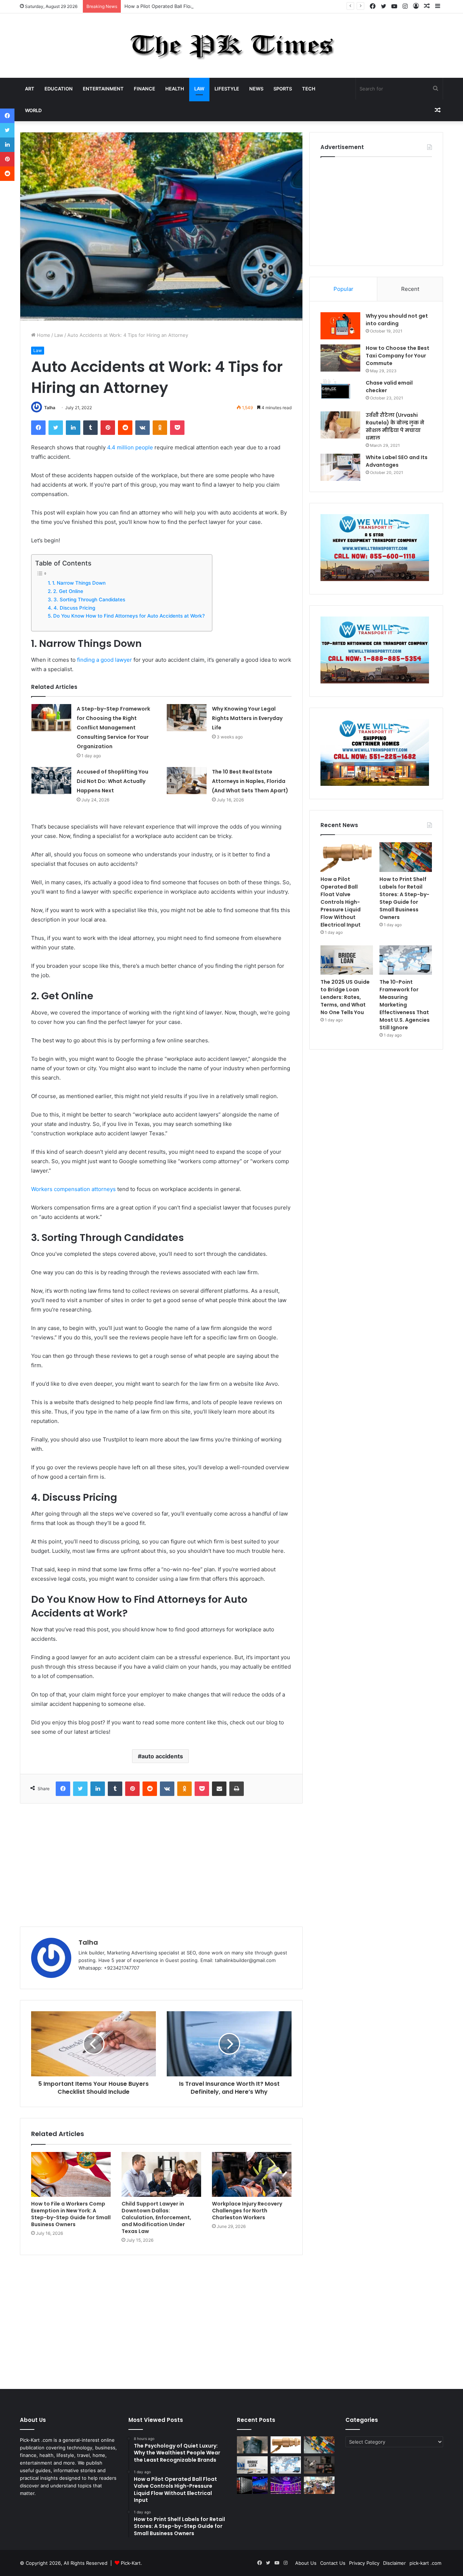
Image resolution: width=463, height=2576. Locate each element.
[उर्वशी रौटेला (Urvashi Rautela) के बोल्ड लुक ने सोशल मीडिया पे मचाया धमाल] (340, 425)
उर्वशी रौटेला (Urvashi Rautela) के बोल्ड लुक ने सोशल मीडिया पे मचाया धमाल (395, 426)
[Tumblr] (90, 428)
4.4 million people (130, 447)
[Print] (237, 1789)
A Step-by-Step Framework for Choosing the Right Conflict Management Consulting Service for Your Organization (113, 728)
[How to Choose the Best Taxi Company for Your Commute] (340, 358)
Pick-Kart (131, 2563)
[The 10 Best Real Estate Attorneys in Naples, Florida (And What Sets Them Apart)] (187, 781)
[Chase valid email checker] (340, 393)
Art (30, 89)
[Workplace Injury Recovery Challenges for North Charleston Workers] (252, 2174)
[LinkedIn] (73, 428)
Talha (50, 408)
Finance (145, 89)
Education (59, 89)
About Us (306, 2563)
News (256, 89)
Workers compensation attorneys (73, 1189)
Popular (343, 289)
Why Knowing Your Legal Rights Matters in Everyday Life (247, 718)
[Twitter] (56, 428)
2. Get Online (68, 591)
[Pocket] (177, 428)
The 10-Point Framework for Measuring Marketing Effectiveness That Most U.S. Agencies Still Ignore (405, 1005)
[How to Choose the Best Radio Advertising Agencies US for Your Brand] (319, 2465)
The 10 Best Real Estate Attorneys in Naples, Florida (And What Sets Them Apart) (250, 781)
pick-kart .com (425, 2563)
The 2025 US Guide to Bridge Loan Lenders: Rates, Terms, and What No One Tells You (345, 997)
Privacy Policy (364, 2563)
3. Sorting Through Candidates (89, 599)
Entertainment (103, 89)
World (33, 110)
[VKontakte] (143, 428)
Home (43, 335)
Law (199, 89)
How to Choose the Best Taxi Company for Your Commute (398, 356)
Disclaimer (394, 2563)
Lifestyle (227, 89)
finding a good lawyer (105, 660)
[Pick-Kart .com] (232, 46)
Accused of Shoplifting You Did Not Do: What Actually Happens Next (112, 781)
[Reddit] (125, 428)
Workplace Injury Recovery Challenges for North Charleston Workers (247, 2211)
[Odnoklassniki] (160, 428)
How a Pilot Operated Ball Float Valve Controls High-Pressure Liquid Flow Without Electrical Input (234, 6)
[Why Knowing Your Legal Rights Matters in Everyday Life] (187, 718)
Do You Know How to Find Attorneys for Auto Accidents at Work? (129, 616)
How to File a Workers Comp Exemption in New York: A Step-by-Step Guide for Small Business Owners (71, 2214)
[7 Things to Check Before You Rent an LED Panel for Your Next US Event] (286, 2485)
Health (175, 89)
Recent (410, 289)
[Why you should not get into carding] (340, 326)
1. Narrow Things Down (79, 583)
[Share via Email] (219, 1789)
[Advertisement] (161, 1865)
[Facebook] (38, 428)
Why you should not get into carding (397, 320)
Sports (283, 89)
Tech (309, 89)
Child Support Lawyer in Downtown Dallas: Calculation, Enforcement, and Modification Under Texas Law (156, 2217)
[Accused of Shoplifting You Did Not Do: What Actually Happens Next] (51, 781)
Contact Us (333, 2563)
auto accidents (162, 1756)
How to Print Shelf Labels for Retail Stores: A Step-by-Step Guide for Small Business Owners (404, 898)
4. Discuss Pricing (74, 608)
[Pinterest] (108, 428)
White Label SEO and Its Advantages (397, 461)
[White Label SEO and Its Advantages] (340, 467)
